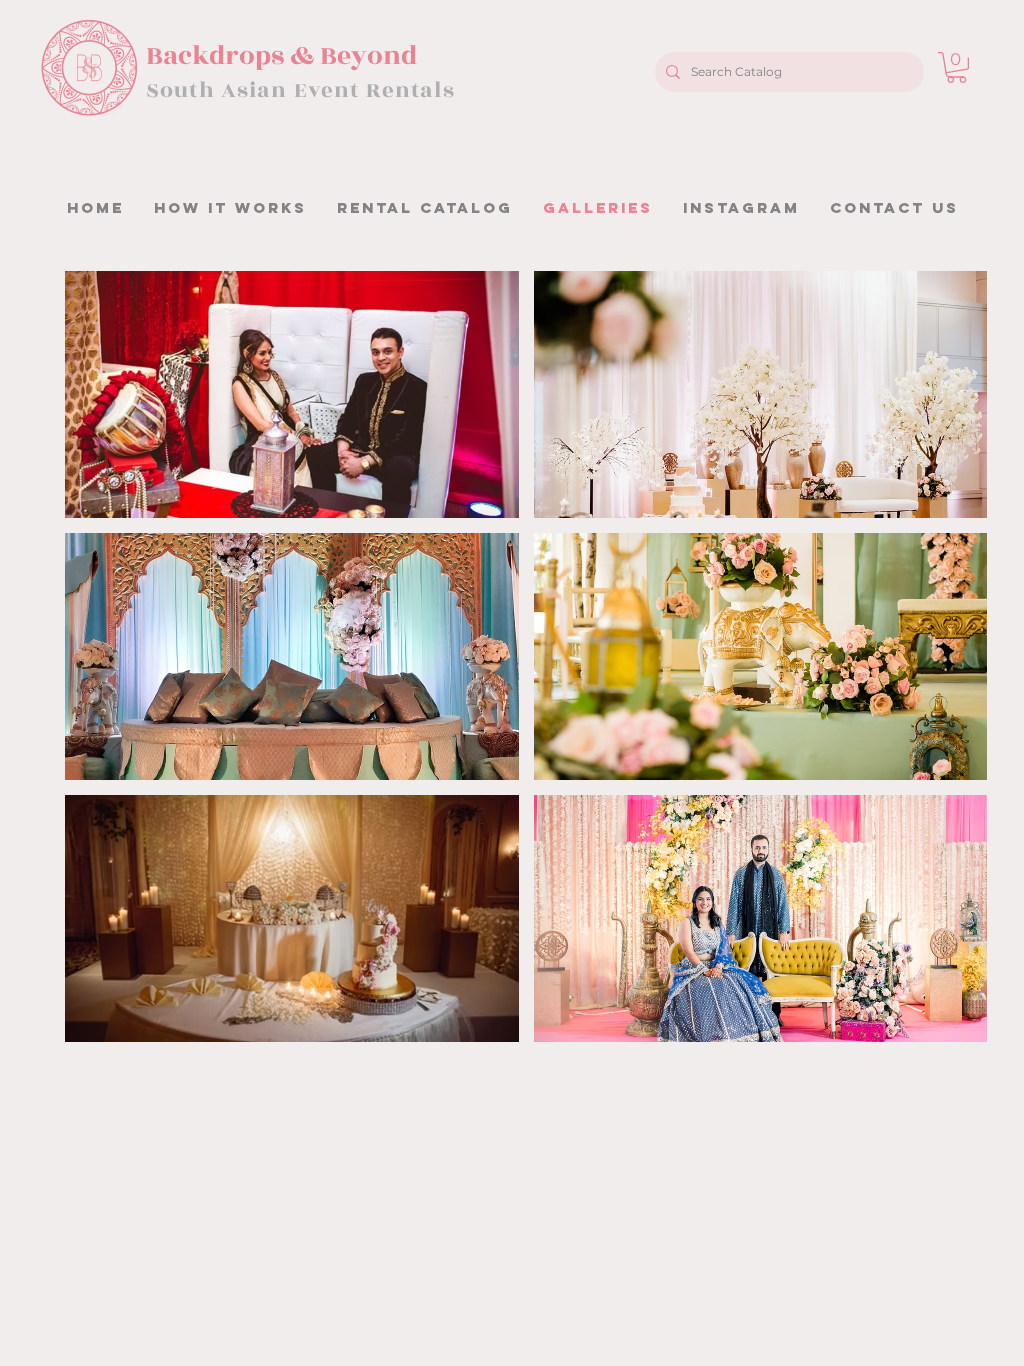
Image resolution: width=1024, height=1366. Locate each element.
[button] (956, 67)
